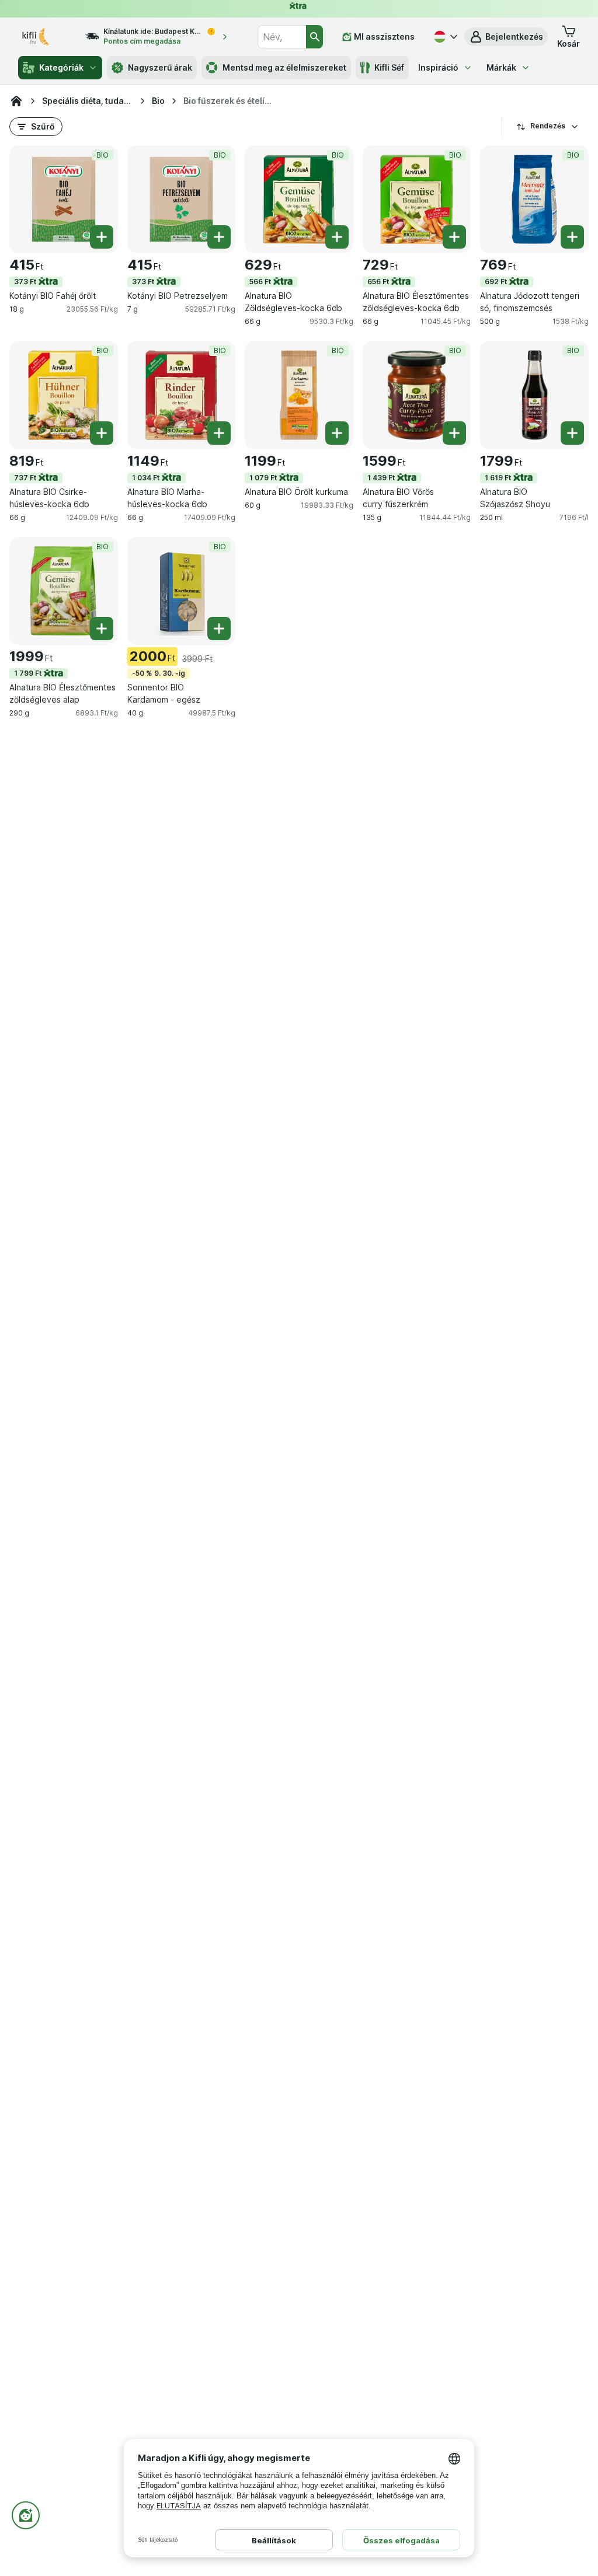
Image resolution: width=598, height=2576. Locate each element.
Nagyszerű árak (160, 67)
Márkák (501, 67)
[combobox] (281, 37)
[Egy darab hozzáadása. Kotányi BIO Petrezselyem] (219, 237)
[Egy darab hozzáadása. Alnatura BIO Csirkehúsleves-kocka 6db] (102, 433)
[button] (506, 37)
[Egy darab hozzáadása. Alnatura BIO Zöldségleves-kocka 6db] (337, 237)
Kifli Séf (389, 67)
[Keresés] (314, 37)
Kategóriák (61, 67)
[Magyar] (444, 37)
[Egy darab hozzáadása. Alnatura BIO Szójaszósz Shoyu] (572, 433)
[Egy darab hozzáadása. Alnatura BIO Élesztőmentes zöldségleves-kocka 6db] (454, 237)
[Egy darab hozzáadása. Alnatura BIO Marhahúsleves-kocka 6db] (219, 433)
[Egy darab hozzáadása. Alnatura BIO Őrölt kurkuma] (337, 433)
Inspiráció (438, 67)
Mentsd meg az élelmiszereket (284, 67)
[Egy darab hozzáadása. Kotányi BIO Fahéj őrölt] (102, 237)
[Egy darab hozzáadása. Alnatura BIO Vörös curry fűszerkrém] (454, 433)
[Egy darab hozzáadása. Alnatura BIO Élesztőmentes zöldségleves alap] (102, 629)
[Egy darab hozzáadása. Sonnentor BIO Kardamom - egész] (219, 629)
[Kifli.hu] (16, 101)
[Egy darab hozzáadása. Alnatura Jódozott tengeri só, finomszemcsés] (572, 237)
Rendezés (548, 126)
